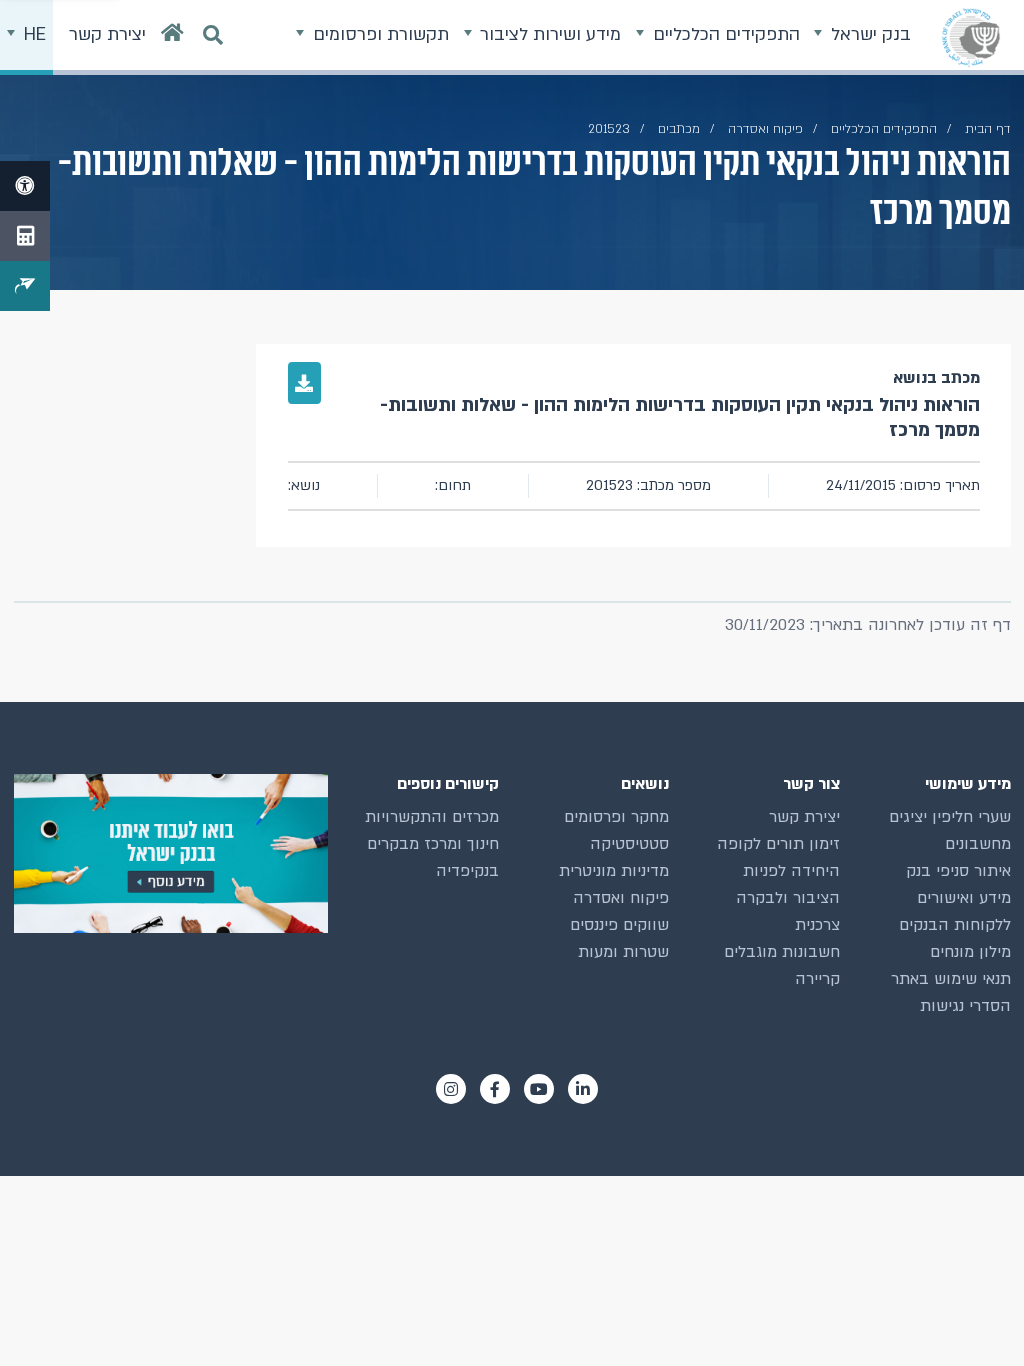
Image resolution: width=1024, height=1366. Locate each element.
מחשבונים (978, 844)
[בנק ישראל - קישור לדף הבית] (971, 37)
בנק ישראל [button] (868, 34)
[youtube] (539, 1089)
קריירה (817, 979)
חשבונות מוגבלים (782, 952)
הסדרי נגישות (965, 1006)
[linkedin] (583, 1089)
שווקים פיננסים (619, 925)
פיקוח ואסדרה (621, 898)
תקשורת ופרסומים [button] (378, 34)
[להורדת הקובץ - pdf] (305, 383)
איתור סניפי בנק (958, 871)
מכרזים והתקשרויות (432, 817)
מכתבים (679, 129)
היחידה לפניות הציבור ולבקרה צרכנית (788, 898)
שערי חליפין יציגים (950, 817)
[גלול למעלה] (973, 1315)
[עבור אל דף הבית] (172, 37)
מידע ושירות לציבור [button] (548, 34)
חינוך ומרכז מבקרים (433, 844)
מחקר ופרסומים (616, 817)
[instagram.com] (451, 1089)
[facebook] (495, 1089)
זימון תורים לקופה (778, 844)
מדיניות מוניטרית (614, 871)
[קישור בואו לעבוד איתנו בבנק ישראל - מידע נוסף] (171, 853)
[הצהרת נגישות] (25, 186)
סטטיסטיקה (629, 844)
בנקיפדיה (467, 871)
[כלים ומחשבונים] (25, 236)
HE (32, 34)
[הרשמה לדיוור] (25, 286)
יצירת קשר (804, 817)
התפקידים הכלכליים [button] (724, 34)
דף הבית (988, 129)
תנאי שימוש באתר (951, 979)
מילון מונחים (970, 952)
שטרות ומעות (623, 952)
